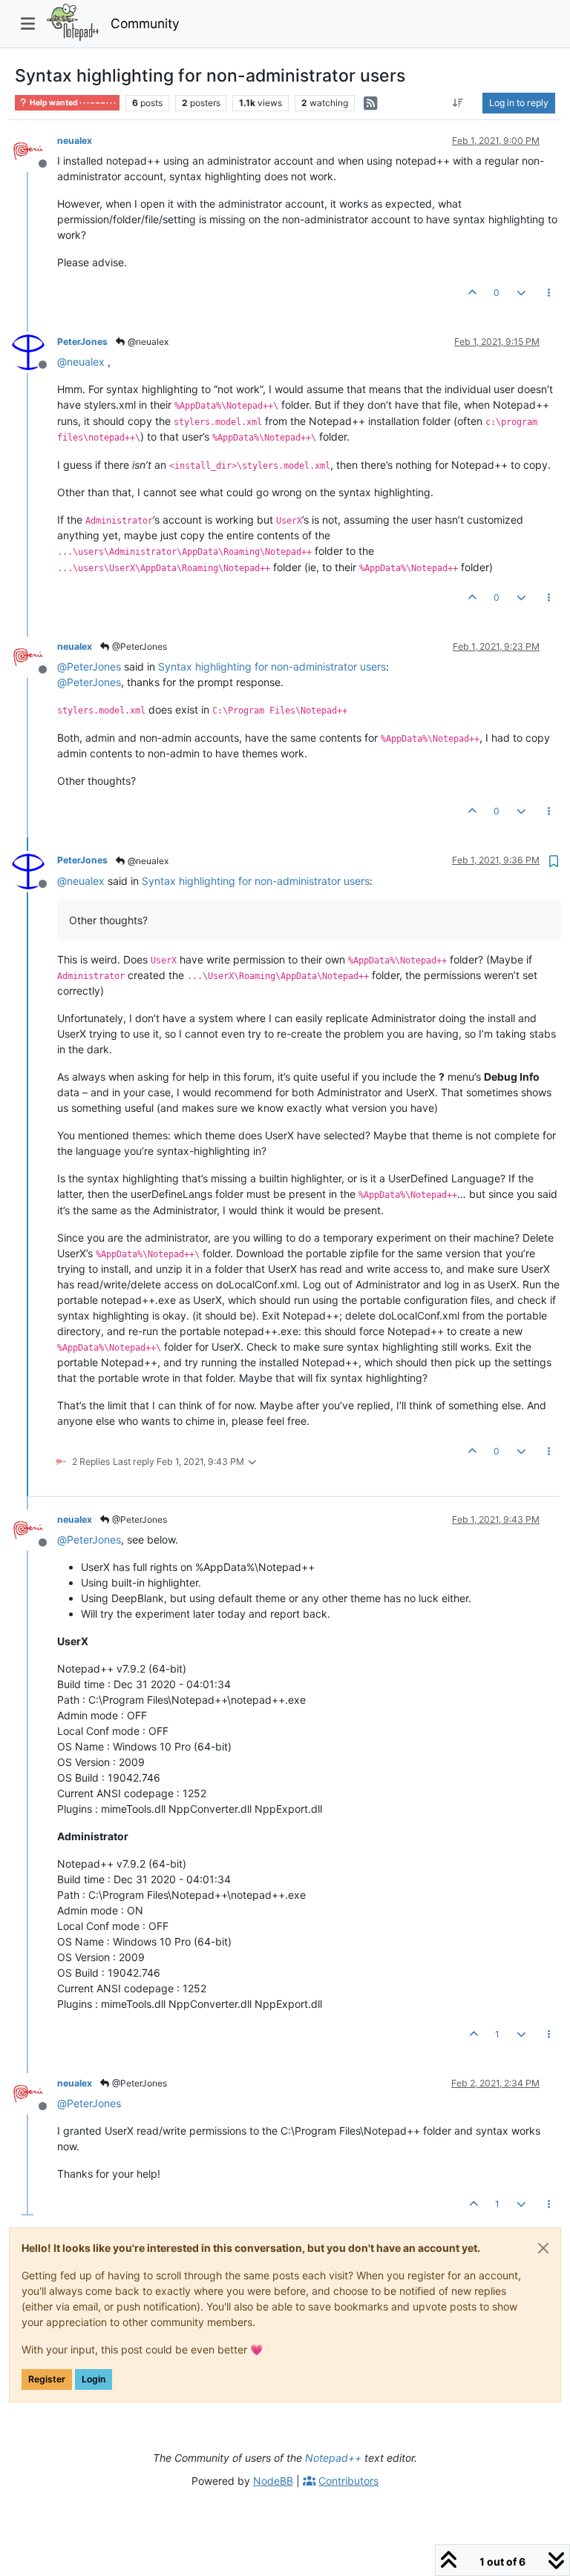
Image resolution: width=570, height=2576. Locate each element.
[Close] (543, 2248)
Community (145, 23)
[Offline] (34, 150)
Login (94, 2379)
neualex (75, 141)
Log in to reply (519, 103)
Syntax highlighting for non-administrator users (272, 666)
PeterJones (82, 342)
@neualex (147, 342)
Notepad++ (333, 2458)
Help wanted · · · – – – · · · (72, 103)
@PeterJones (138, 646)
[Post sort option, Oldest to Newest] (458, 103)
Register (47, 2379)
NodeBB (273, 2481)
